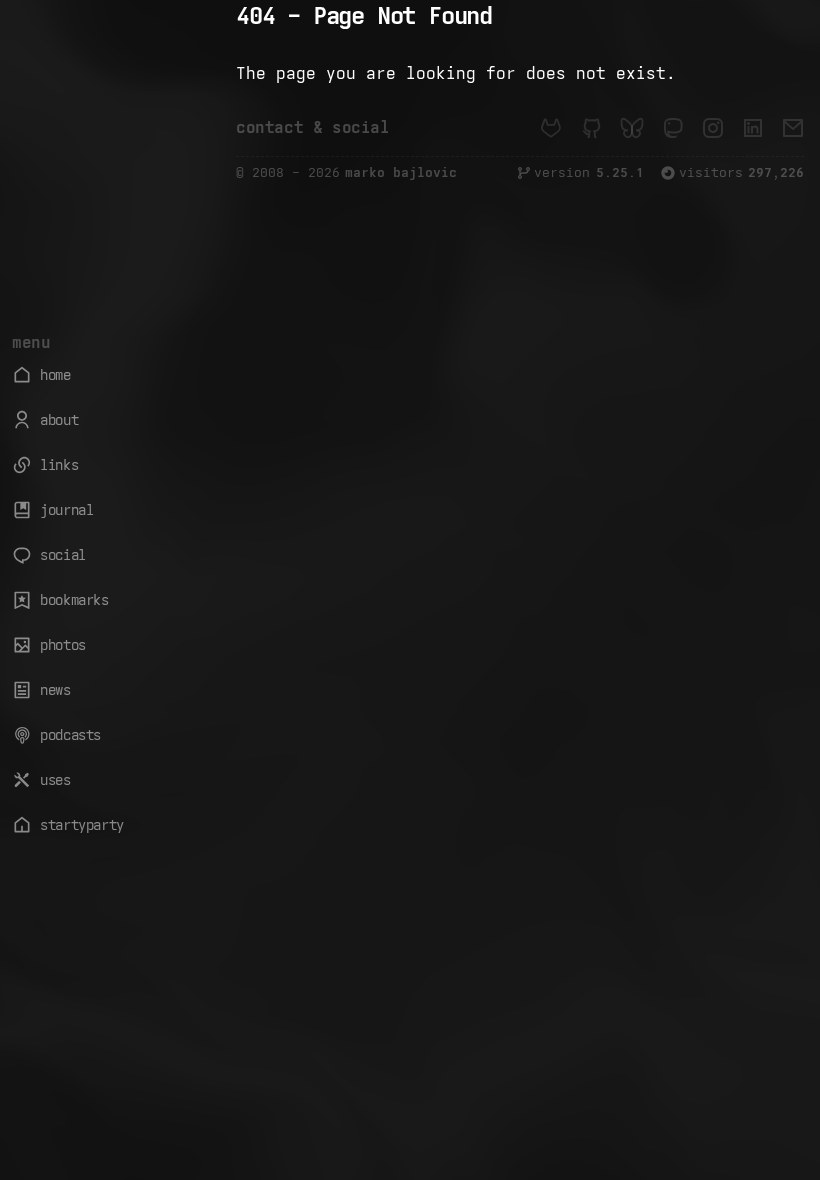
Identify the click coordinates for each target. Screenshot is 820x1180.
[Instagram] (713, 128)
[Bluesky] (632, 128)
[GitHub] (591, 128)
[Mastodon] (672, 128)
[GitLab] (551, 128)
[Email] (793, 128)
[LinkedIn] (753, 128)
